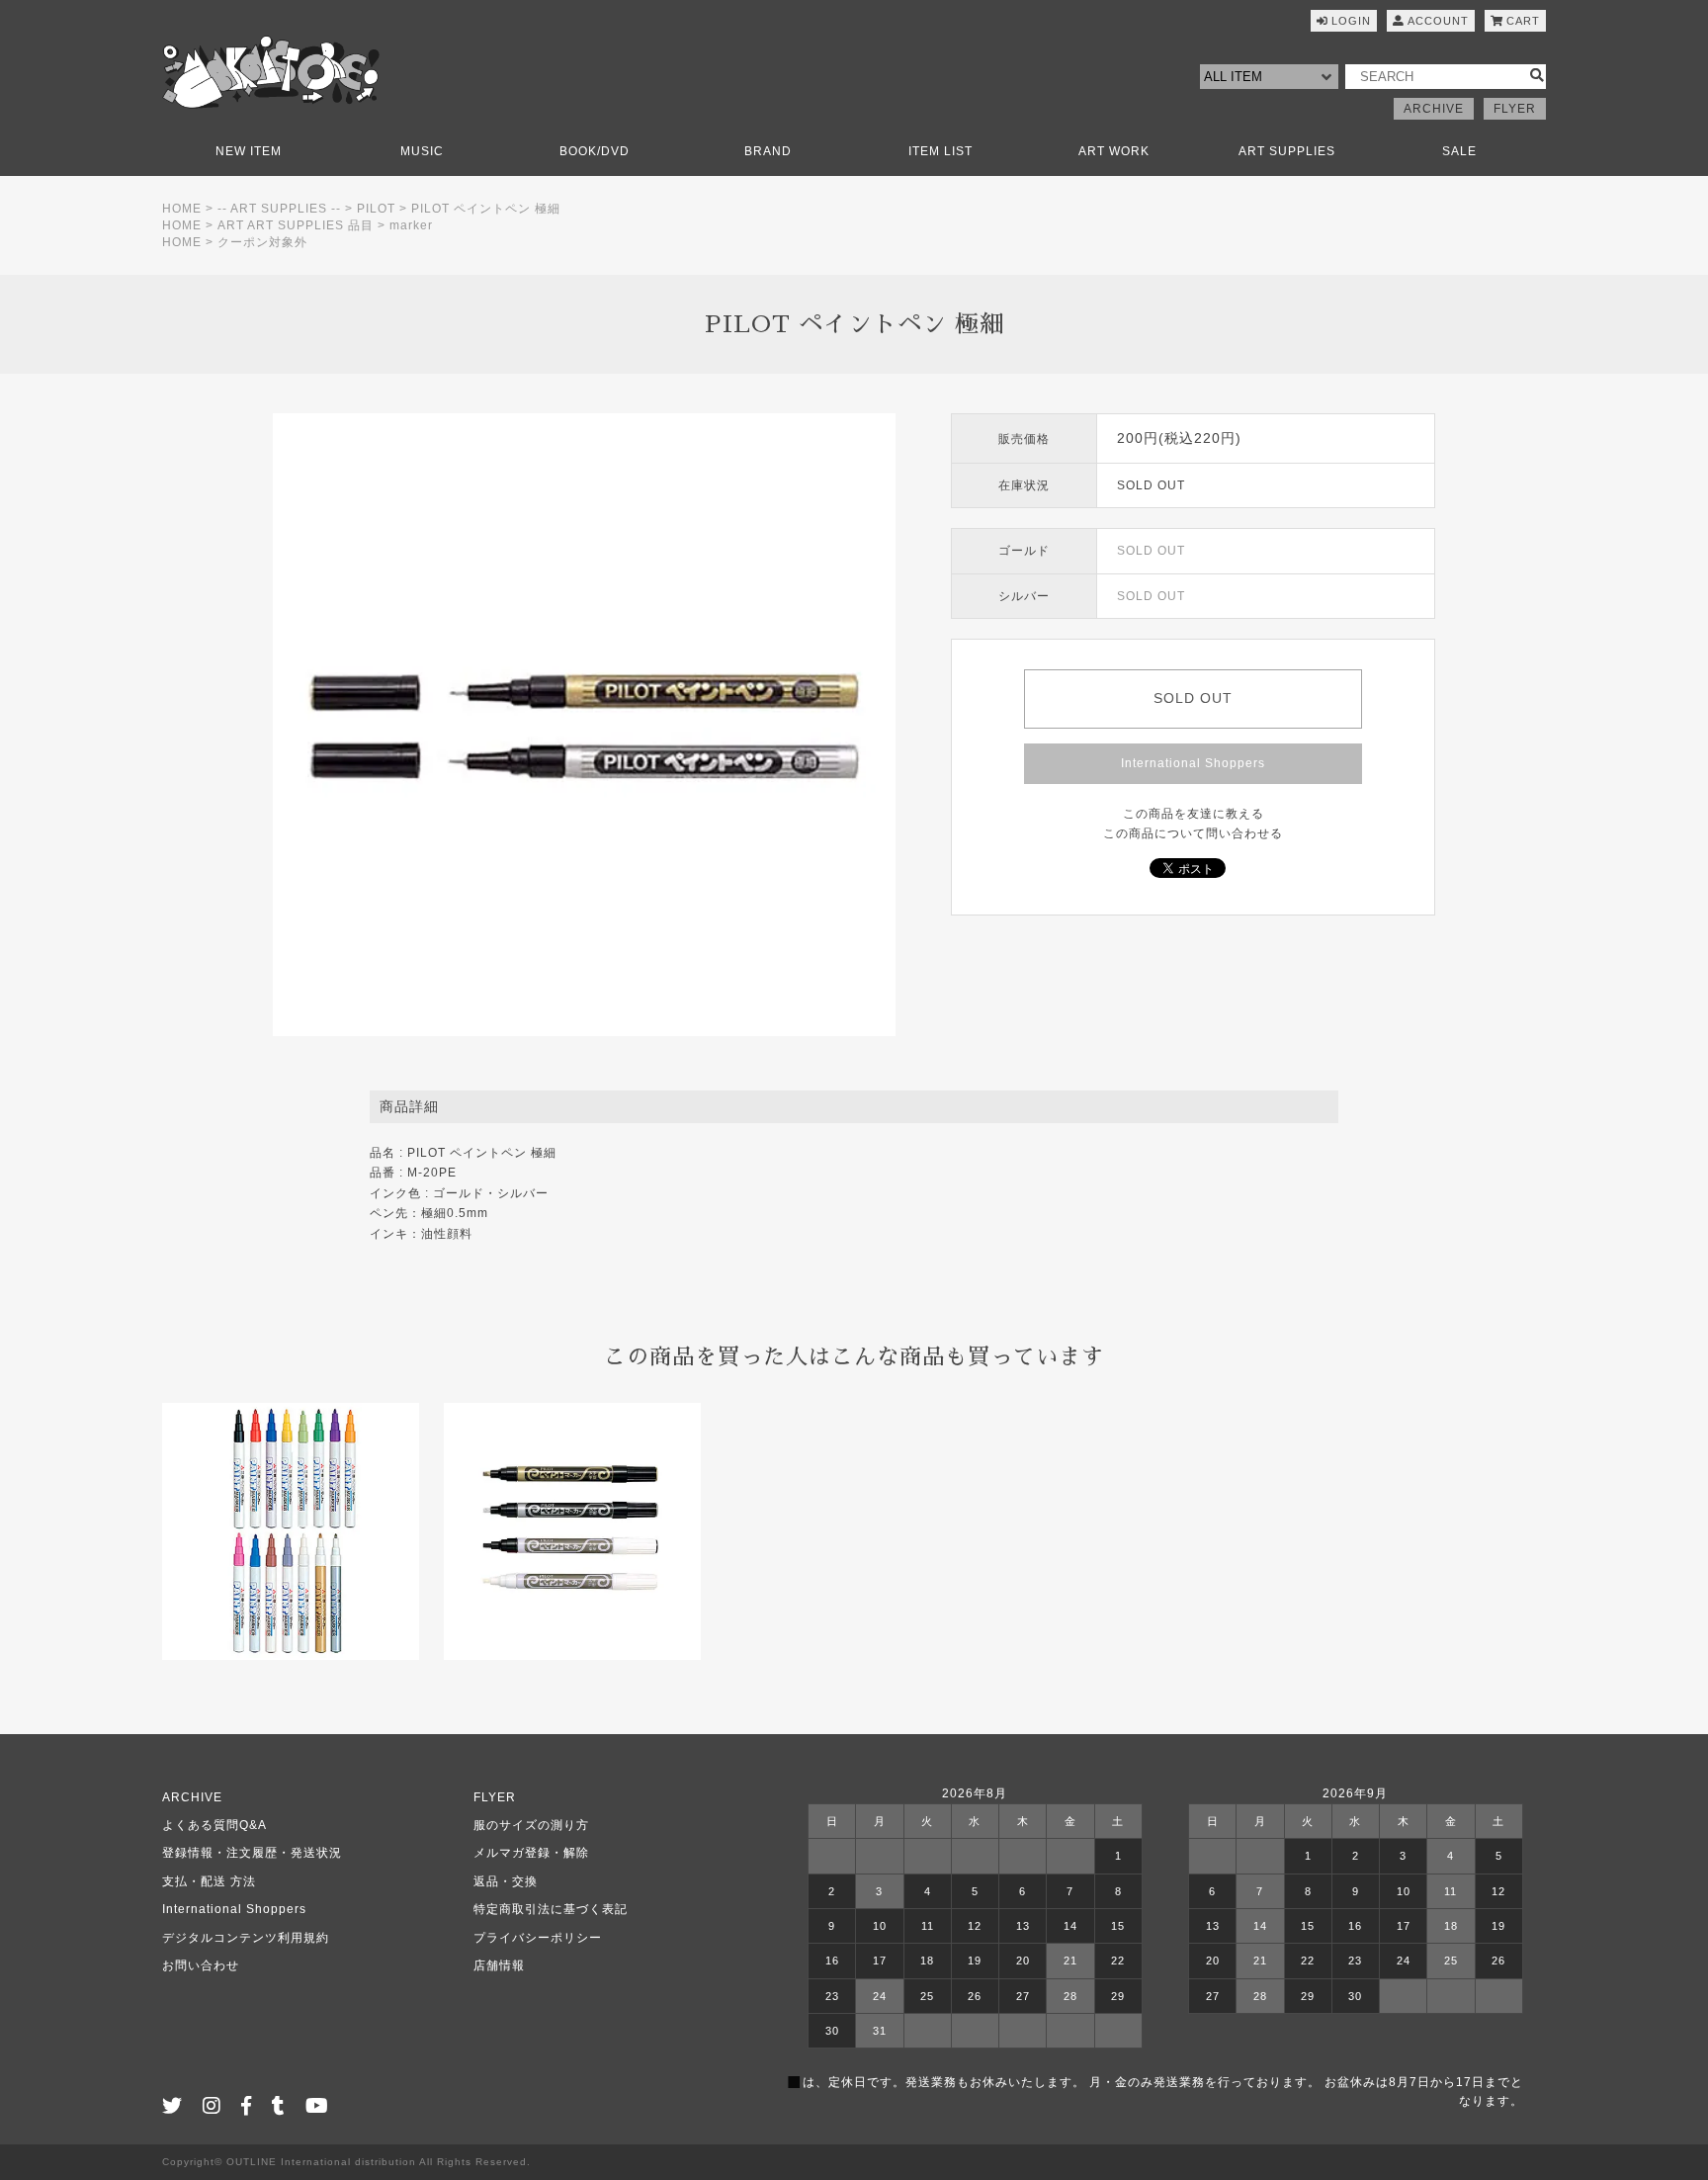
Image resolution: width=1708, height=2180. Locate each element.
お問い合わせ (201, 1965)
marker (411, 225)
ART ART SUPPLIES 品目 (296, 225)
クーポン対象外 (262, 242)
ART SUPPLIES (1287, 151)
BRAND (768, 151)
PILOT (376, 209)
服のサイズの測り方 (531, 1825)
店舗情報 (499, 1965)
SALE (1459, 151)
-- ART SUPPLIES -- (279, 209)
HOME (182, 209)
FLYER (1515, 109)
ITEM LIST (940, 151)
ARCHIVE (1434, 109)
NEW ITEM (249, 151)
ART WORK (1114, 151)
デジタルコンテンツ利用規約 (246, 1938)
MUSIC (422, 151)
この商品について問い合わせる (1193, 833)
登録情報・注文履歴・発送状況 (252, 1853)
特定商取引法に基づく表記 (551, 1909)
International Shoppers (1193, 763)
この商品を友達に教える (1194, 814)
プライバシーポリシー (538, 1938)
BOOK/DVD (595, 151)
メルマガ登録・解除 (531, 1853)
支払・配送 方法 (209, 1881)
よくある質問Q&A (214, 1825)
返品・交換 (506, 1881)
